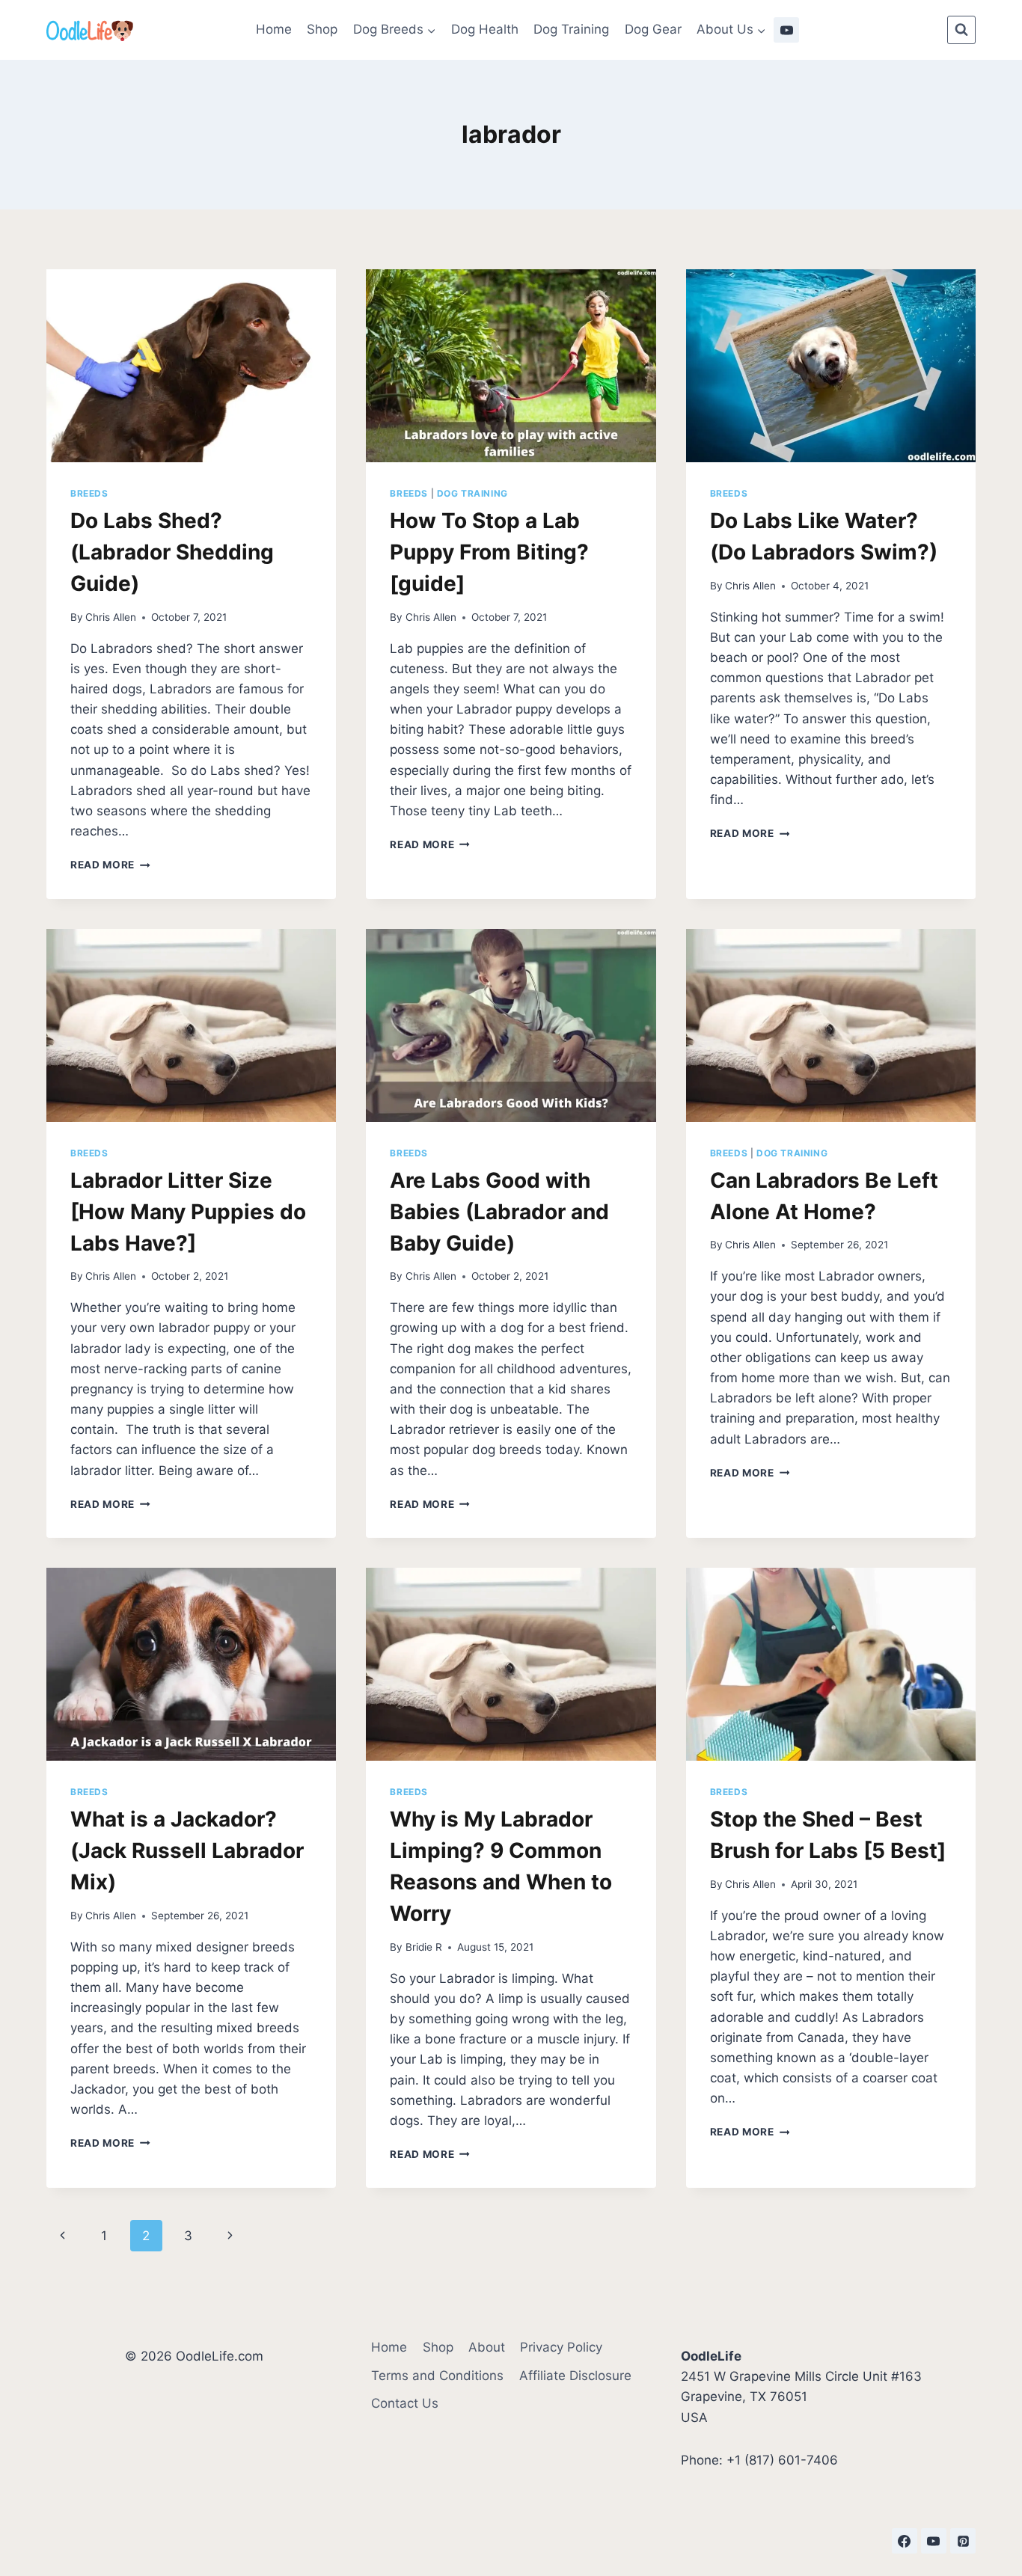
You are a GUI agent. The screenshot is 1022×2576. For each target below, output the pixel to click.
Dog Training (571, 29)
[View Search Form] (961, 30)
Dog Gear (653, 29)
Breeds (89, 493)
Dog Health (485, 29)
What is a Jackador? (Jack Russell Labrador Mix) (187, 1850)
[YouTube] (786, 30)
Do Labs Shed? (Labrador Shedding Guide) (172, 552)
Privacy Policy (561, 2347)
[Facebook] (905, 2541)
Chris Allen (111, 617)
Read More (110, 865)
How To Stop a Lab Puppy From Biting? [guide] (489, 552)
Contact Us (405, 2403)
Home (274, 29)
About (487, 2347)
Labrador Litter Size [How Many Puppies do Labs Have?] (188, 1212)
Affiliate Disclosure (575, 2376)
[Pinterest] (963, 2541)
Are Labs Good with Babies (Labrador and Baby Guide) (499, 1212)
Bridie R (424, 1947)
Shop (322, 29)
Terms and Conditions (437, 2376)
